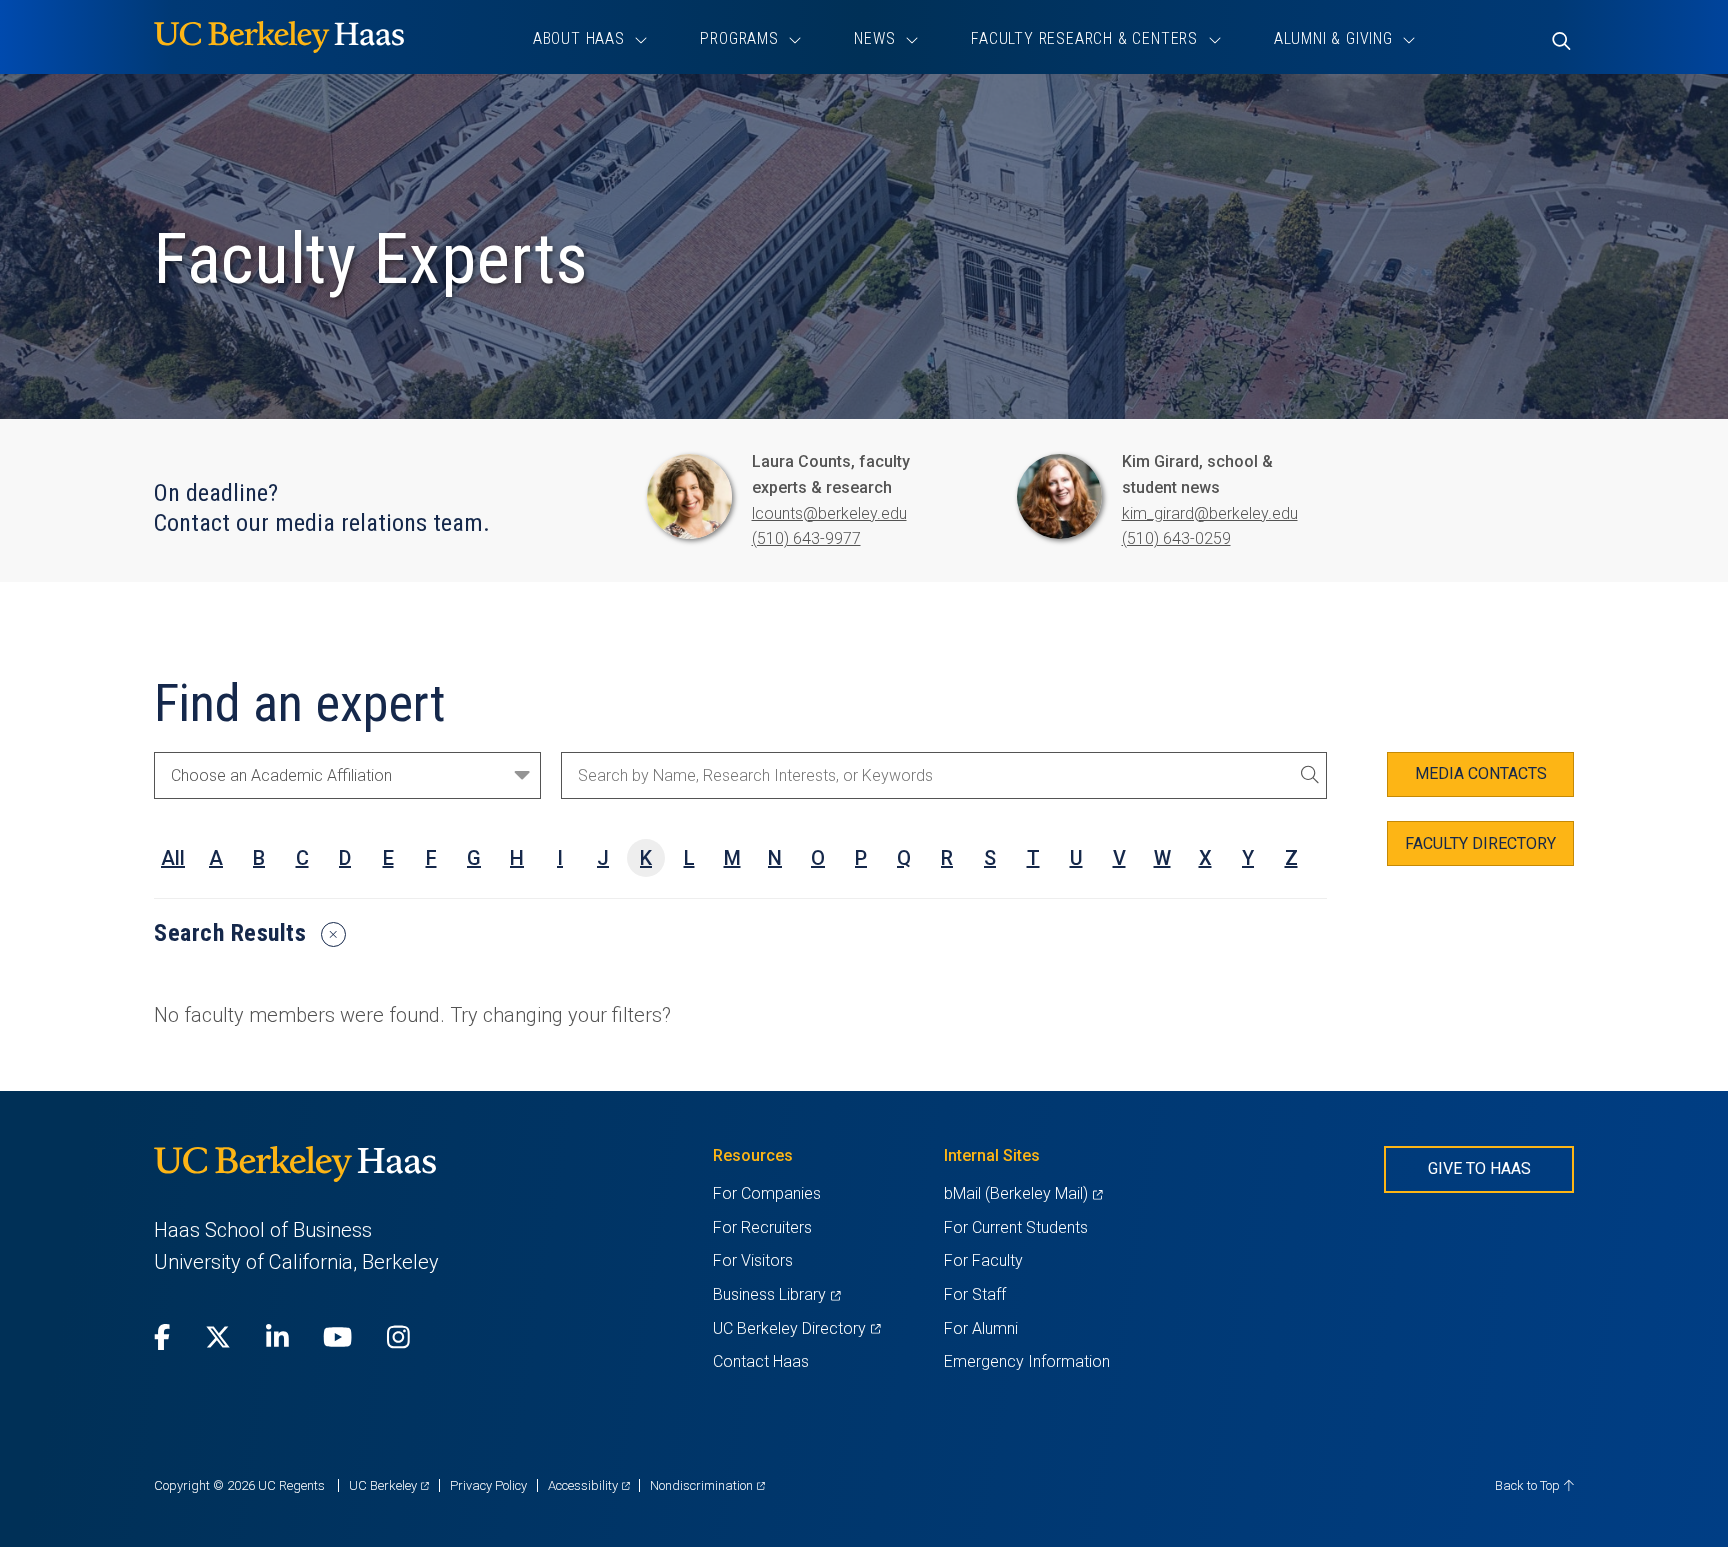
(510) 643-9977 (806, 538)
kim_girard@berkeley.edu (1210, 513)
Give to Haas (1479, 1168)
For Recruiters (762, 1227)
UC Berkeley (389, 1485)
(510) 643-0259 (1176, 538)
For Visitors (753, 1260)
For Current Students (1016, 1227)
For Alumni (981, 1328)
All (173, 858)
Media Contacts (1481, 773)
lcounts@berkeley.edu (829, 513)
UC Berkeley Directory (796, 1328)
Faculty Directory (1480, 843)
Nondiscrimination (707, 1485)
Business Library (776, 1294)
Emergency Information (1027, 1361)
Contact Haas (761, 1361)
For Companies (767, 1193)
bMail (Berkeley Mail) (1023, 1193)
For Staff (975, 1294)
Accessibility (589, 1485)
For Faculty (983, 1260)
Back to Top (1529, 1485)
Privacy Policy (488, 1485)
